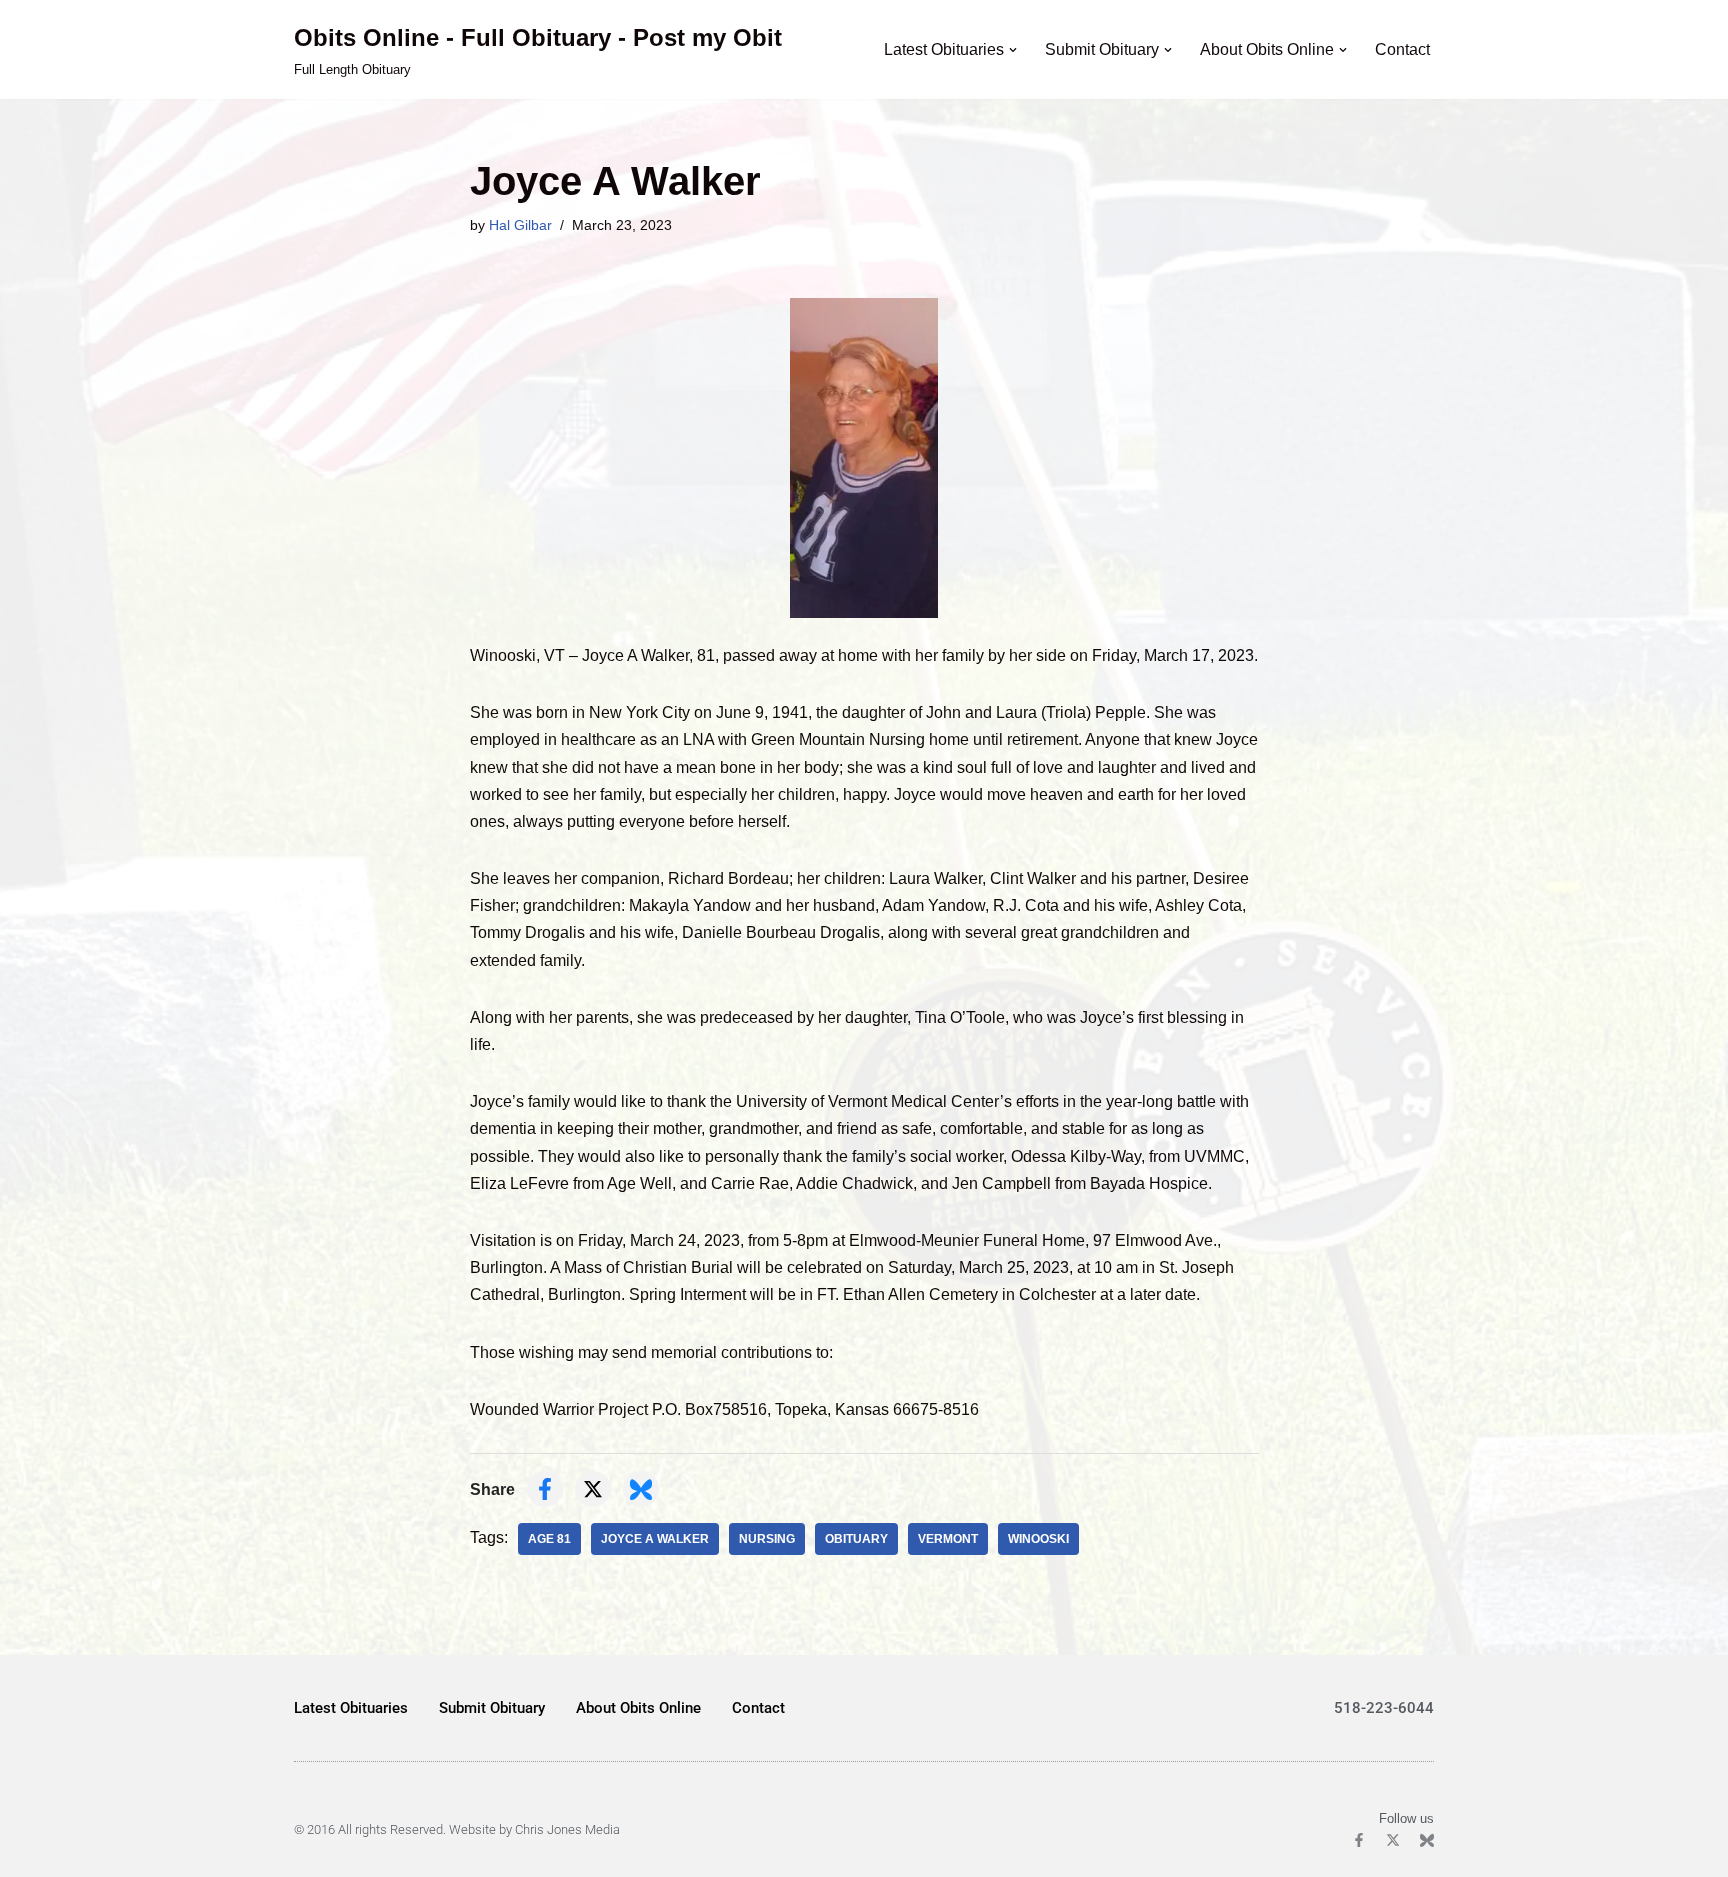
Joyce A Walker (655, 1539)
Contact (1402, 49)
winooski (1038, 1539)
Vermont (948, 1539)
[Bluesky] (1427, 1840)
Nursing (767, 1539)
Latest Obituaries (351, 1708)
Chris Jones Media (567, 1829)
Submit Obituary (492, 1708)
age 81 (549, 1539)
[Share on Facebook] (545, 1489)
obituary (856, 1539)
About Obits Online (638, 1708)
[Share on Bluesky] (641, 1489)
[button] (1013, 50)
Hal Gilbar (520, 225)
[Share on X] (593, 1489)
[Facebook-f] (1359, 1840)
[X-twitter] (1393, 1840)
